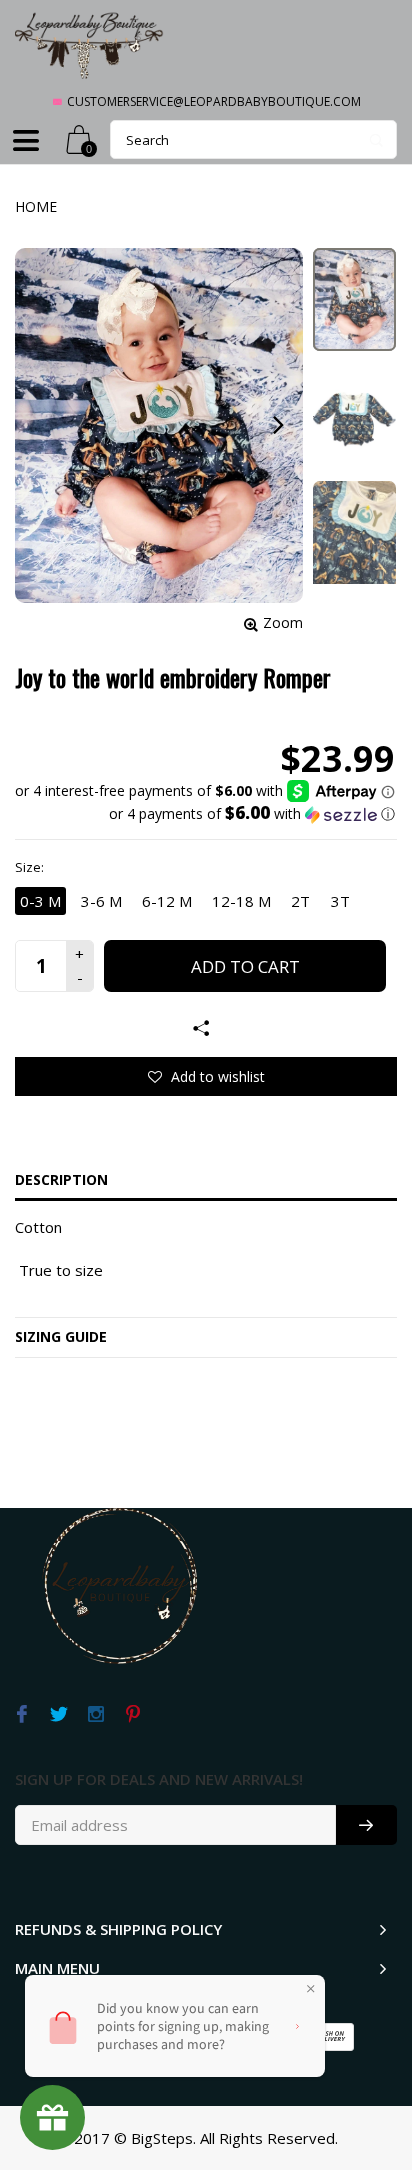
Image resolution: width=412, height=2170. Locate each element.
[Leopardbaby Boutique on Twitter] (58, 1715)
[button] (205, 814)
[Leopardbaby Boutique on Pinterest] (132, 1715)
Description (61, 1179)
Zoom (283, 622)
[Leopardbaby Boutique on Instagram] (95, 1715)
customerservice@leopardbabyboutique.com (214, 101)
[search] (253, 139)
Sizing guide (61, 1336)
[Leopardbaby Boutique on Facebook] (21, 1715)
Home (36, 206)
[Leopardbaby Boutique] (90, 44)
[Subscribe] (366, 1825)
